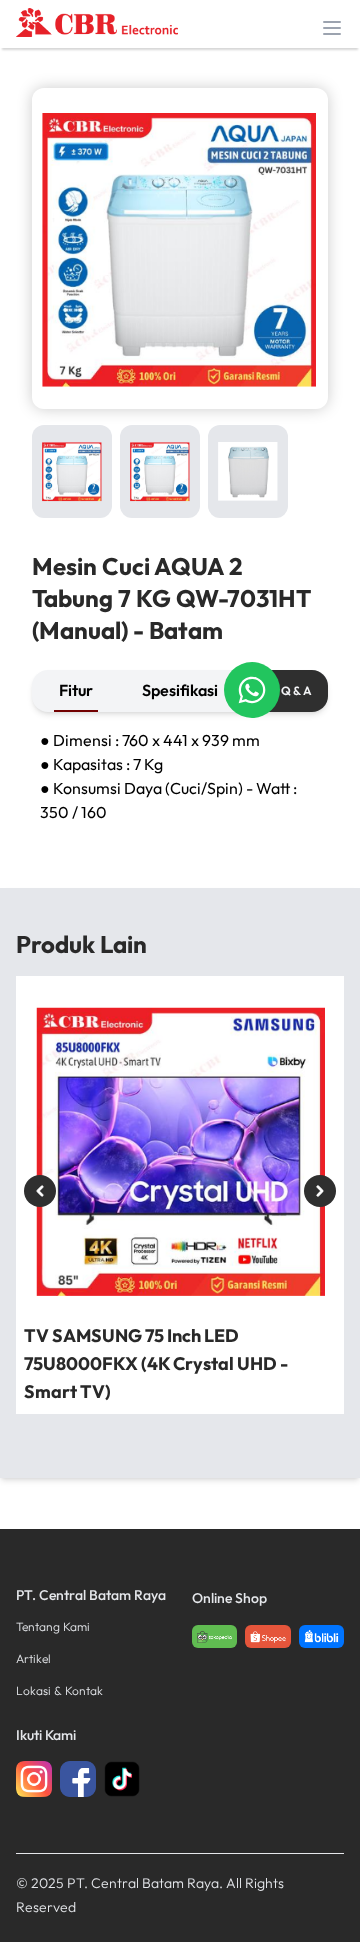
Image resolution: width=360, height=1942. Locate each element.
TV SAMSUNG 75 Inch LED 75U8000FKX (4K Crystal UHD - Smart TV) (156, 1363)
